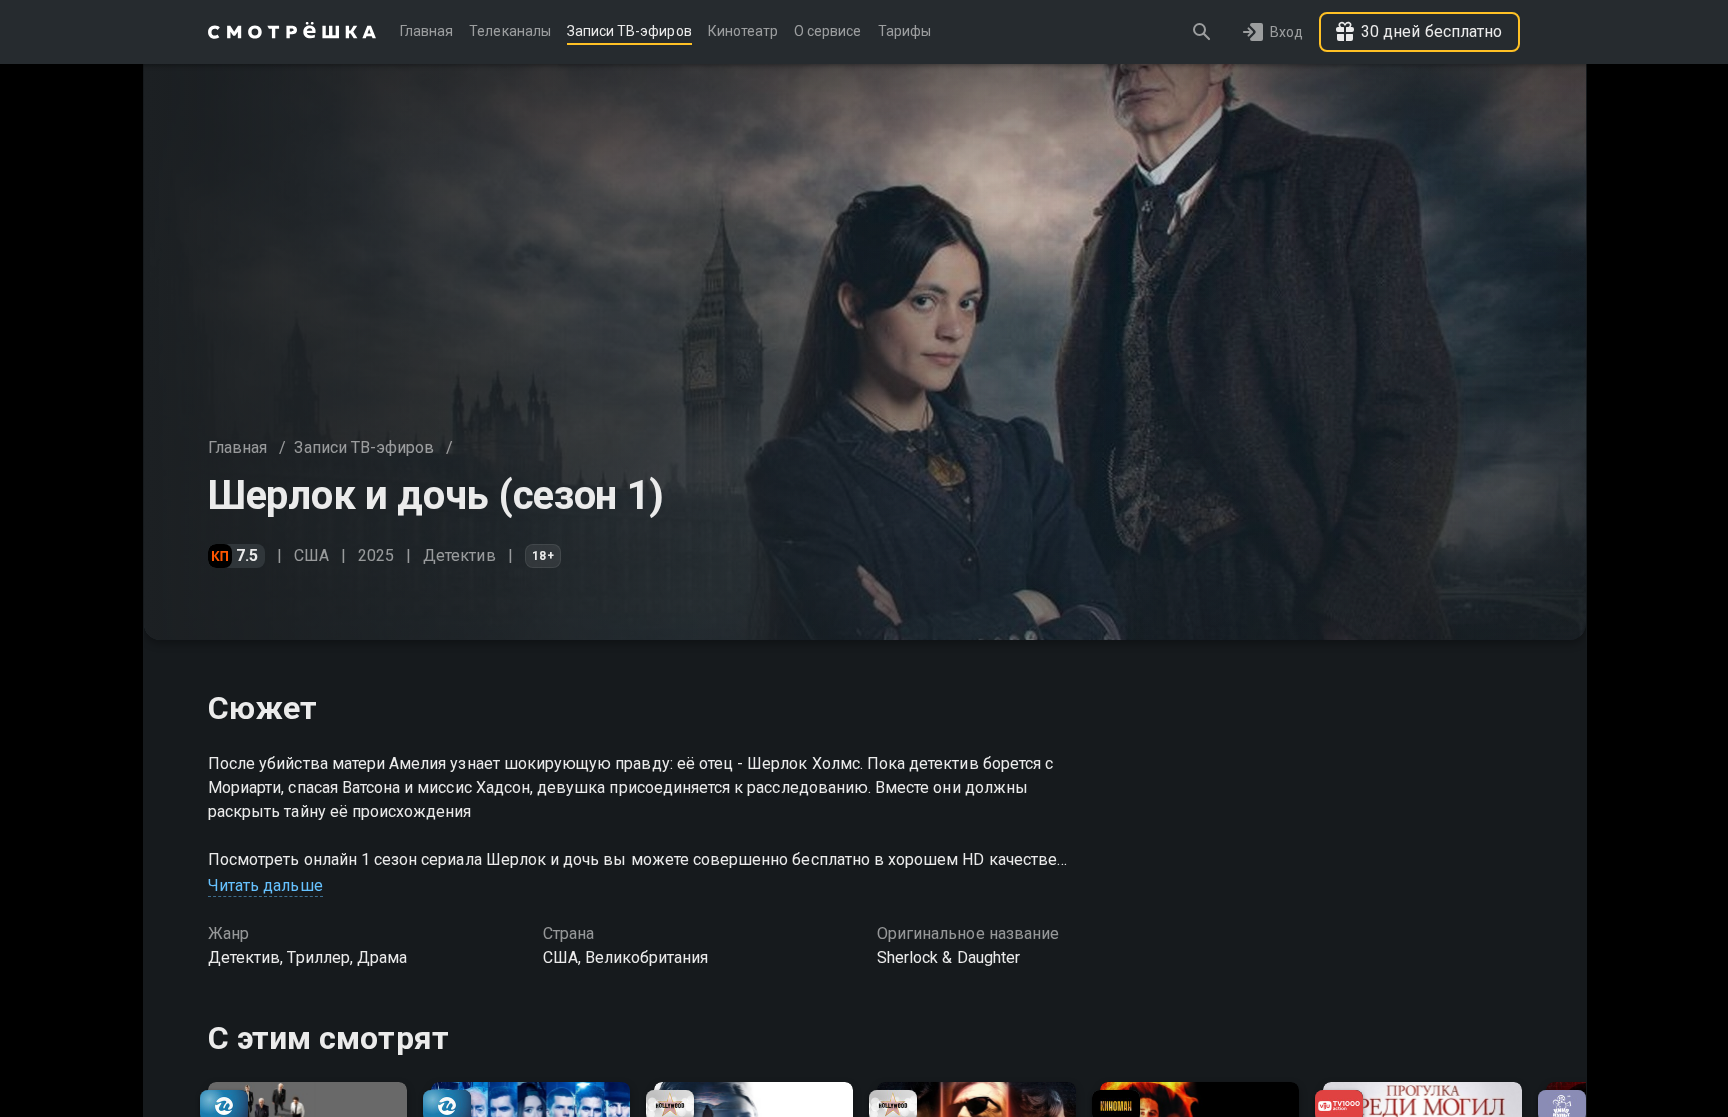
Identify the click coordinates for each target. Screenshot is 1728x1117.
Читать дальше (265, 885)
